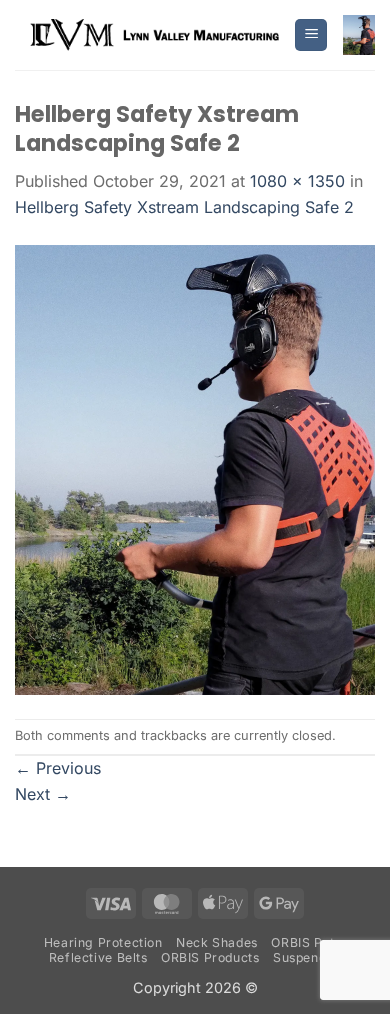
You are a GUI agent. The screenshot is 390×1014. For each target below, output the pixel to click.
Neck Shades (217, 942)
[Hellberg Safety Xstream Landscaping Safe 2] (195, 468)
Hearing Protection (103, 942)
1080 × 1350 (297, 181)
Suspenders (309, 957)
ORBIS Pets (306, 942)
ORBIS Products (210, 957)
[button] (311, 35)
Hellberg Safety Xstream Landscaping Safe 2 (184, 207)
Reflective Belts (98, 957)
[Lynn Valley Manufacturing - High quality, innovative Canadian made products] (154, 34)
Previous (58, 768)
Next (43, 794)
